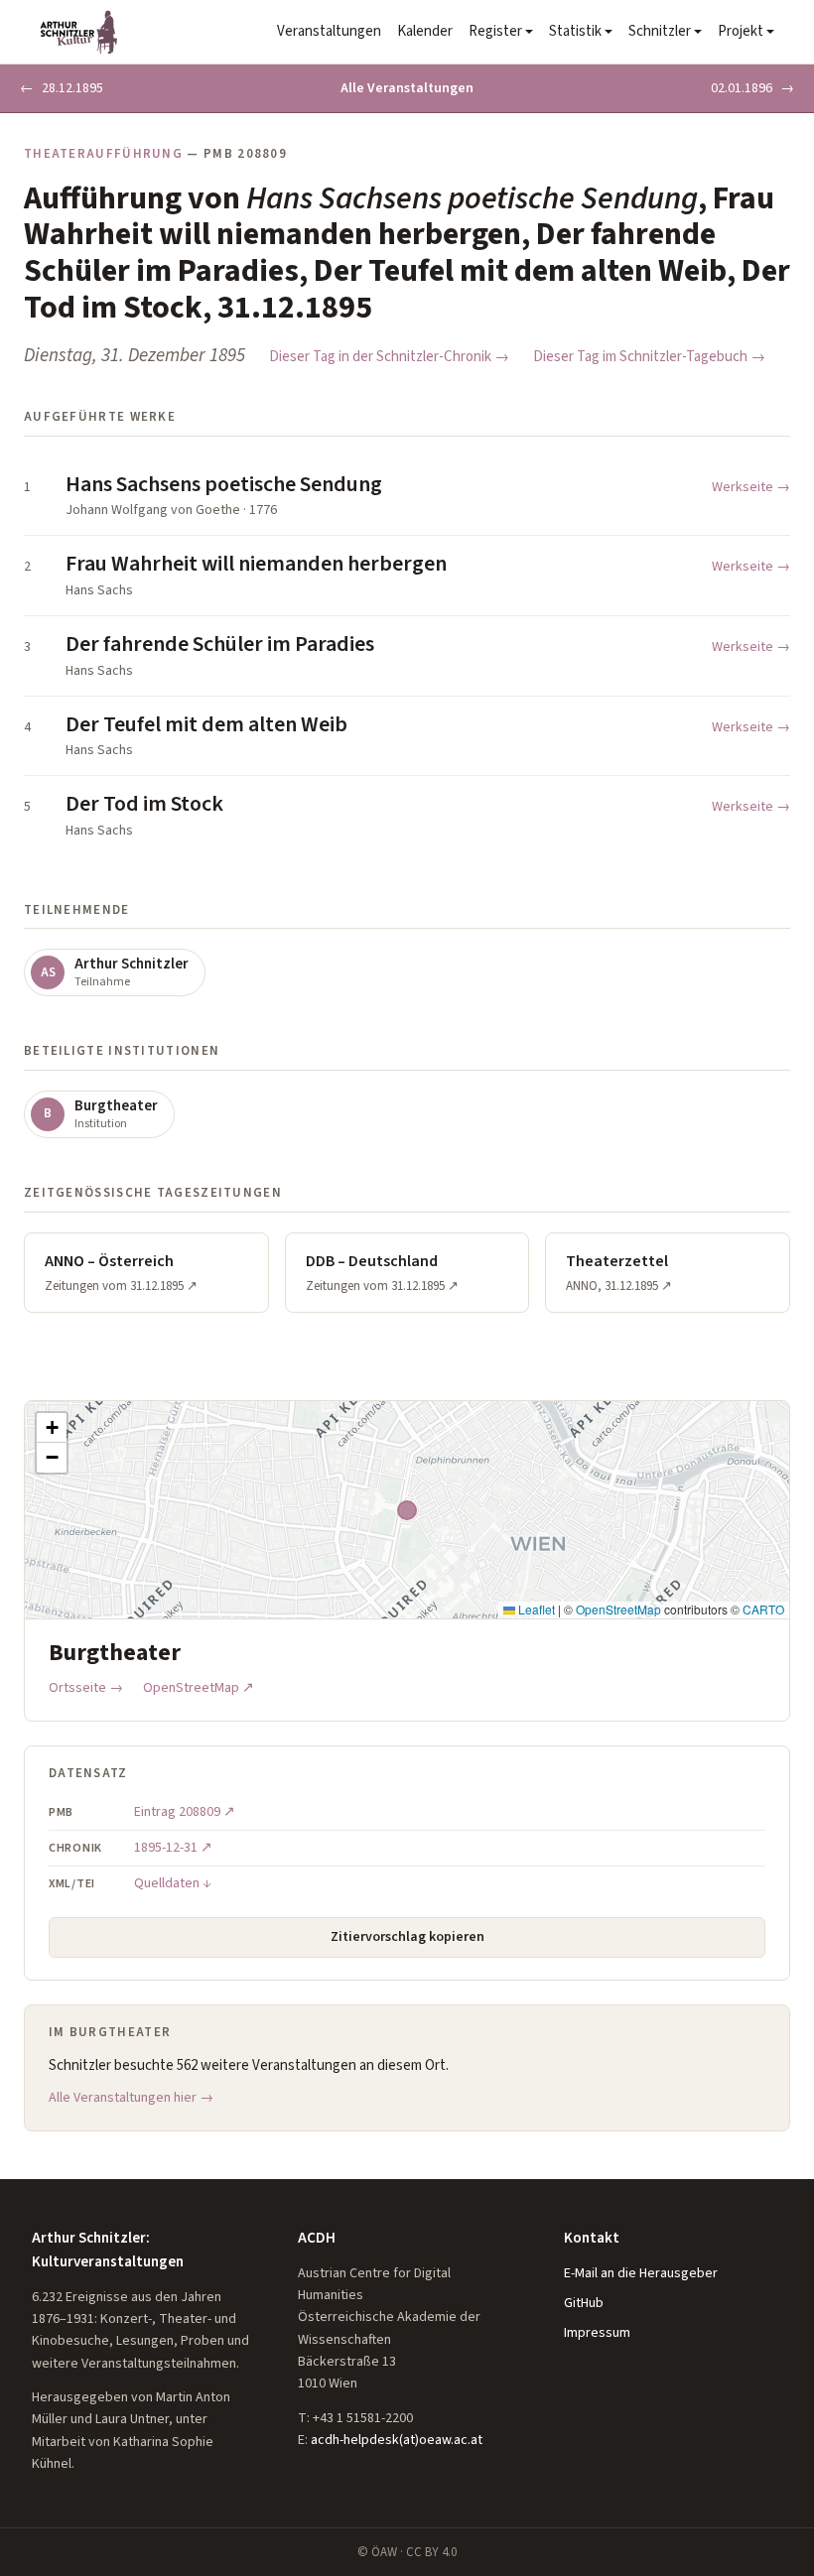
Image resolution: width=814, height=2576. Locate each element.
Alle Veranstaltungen (407, 88)
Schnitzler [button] (660, 31)
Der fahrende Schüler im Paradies (220, 644)
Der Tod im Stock (144, 804)
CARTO (763, 1609)
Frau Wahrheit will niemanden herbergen (256, 564)
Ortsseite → (86, 1688)
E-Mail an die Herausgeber (641, 2273)
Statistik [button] (575, 31)
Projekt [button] (741, 31)
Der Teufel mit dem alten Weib (206, 724)
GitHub (584, 2303)
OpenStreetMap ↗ (199, 1688)
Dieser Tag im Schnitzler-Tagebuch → (649, 357)
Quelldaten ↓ (173, 1883)
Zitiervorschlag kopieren (407, 1937)
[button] (52, 1428)
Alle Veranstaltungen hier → (131, 2098)
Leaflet (535, 1609)
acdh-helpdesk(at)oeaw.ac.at (397, 2440)
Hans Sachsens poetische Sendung (224, 484)
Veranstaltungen (329, 31)
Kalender (425, 31)
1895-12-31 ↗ (173, 1848)
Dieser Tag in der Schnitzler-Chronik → (389, 357)
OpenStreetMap (618, 1609)
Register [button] (495, 31)
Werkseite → (751, 487)
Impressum (597, 2333)
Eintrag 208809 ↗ (185, 1812)
